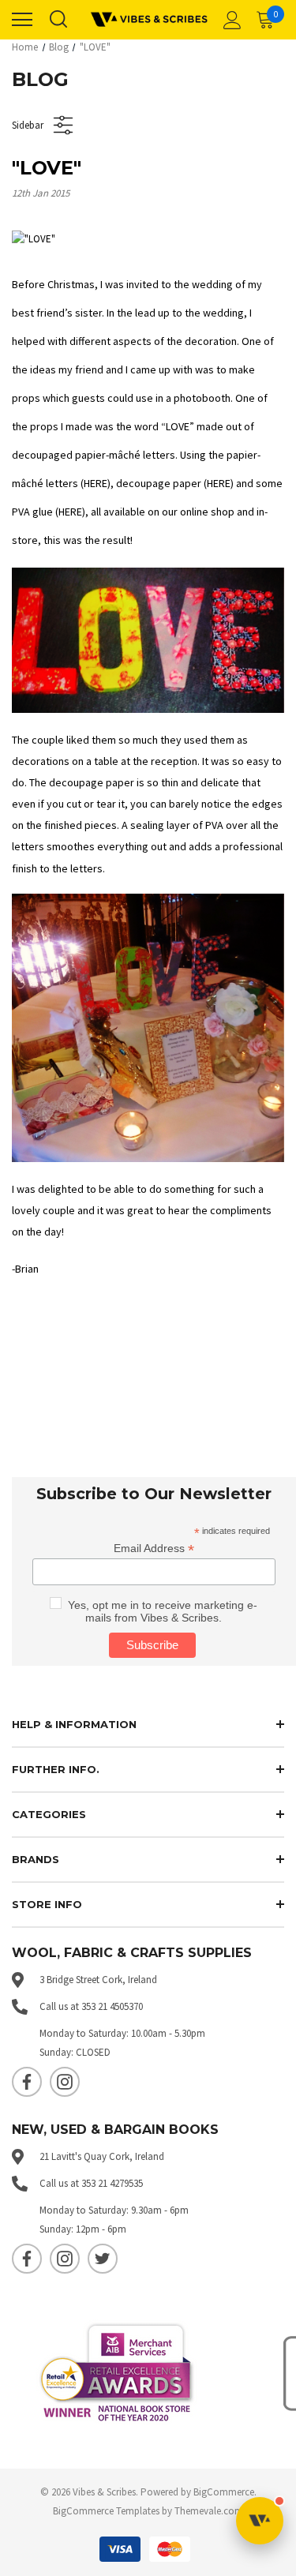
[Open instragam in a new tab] (65, 2082)
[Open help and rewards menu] (260, 2521)
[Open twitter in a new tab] (103, 2259)
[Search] (58, 20)
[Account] (230, 20)
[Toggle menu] (22, 20)
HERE (96, 483)
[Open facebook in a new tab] (27, 2082)
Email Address (154, 1549)
